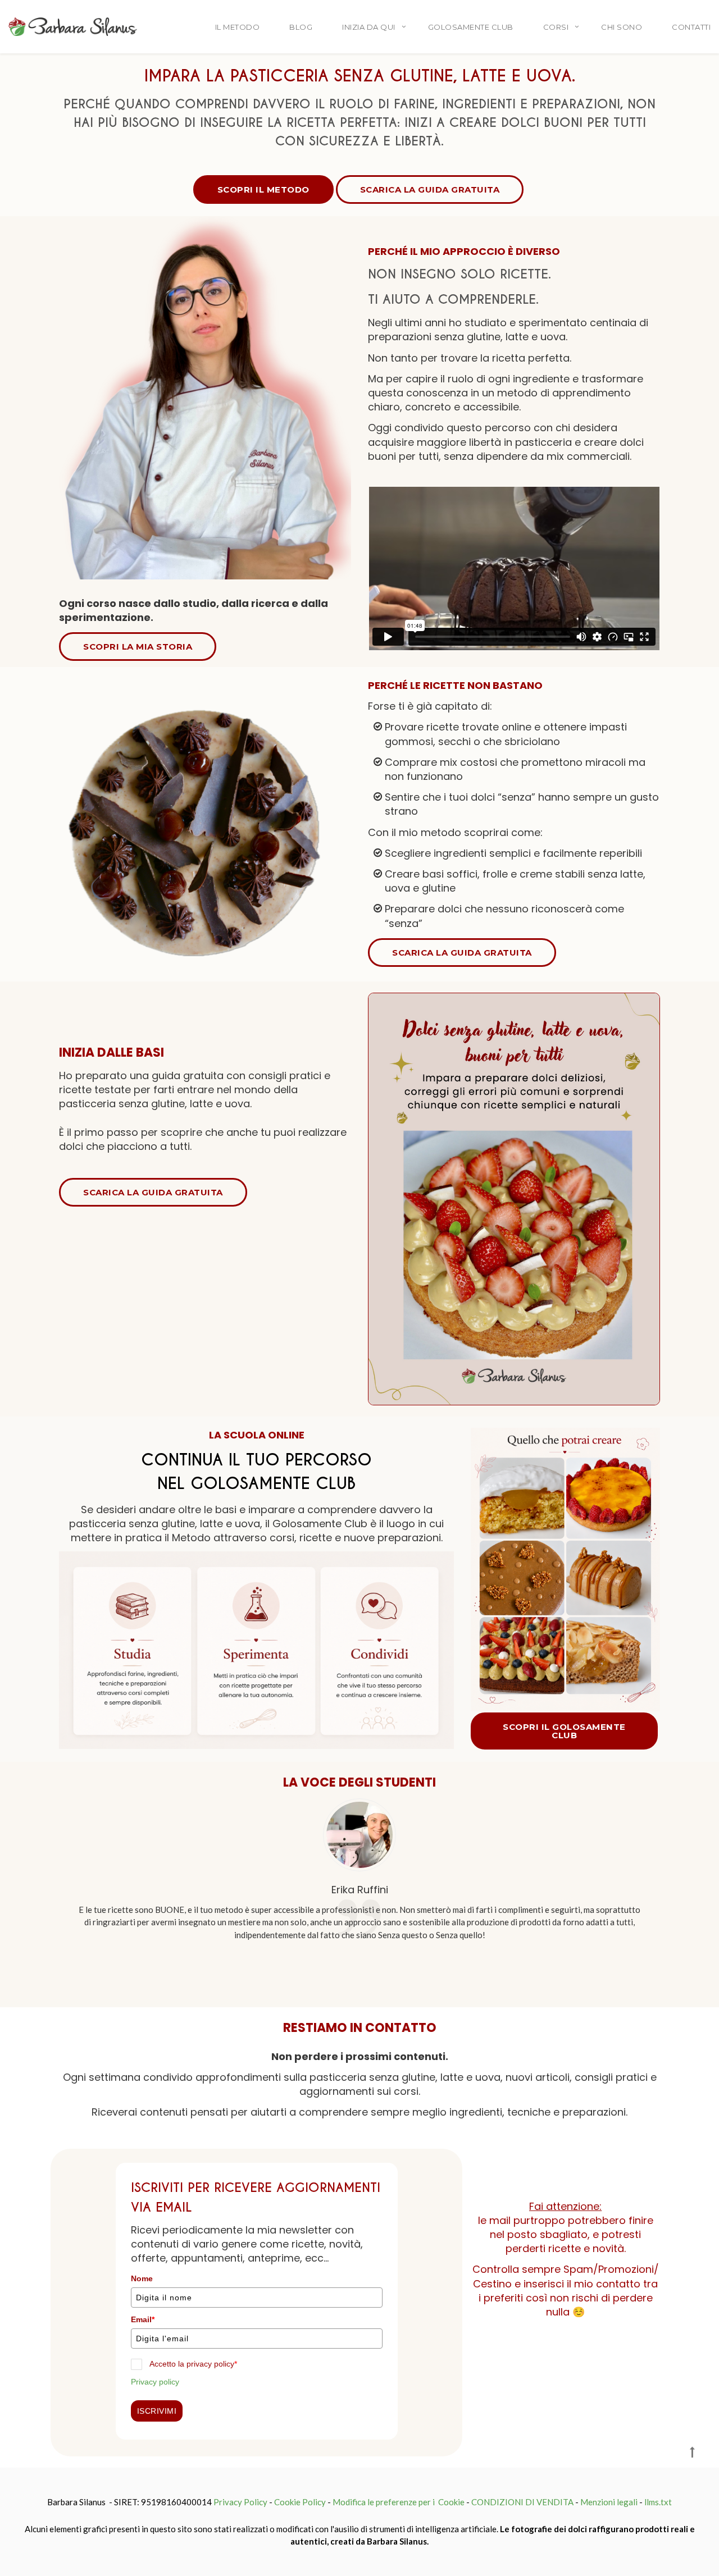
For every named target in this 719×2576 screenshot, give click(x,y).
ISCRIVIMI (157, 2411)
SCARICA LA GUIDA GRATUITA (462, 953)
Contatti (691, 27)
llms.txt (658, 2502)
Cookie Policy (300, 2502)
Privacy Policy (240, 2502)
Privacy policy (155, 2382)
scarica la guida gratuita (430, 189)
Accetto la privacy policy (193, 2364)
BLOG (301, 27)
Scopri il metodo (263, 189)
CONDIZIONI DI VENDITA (522, 2502)
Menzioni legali (609, 2502)
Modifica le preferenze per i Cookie (399, 2502)
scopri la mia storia (138, 647)
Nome (142, 2278)
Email (143, 2319)
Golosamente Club (471, 27)
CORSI (556, 27)
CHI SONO (622, 27)
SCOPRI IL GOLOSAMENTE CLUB (564, 1731)
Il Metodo (238, 27)
